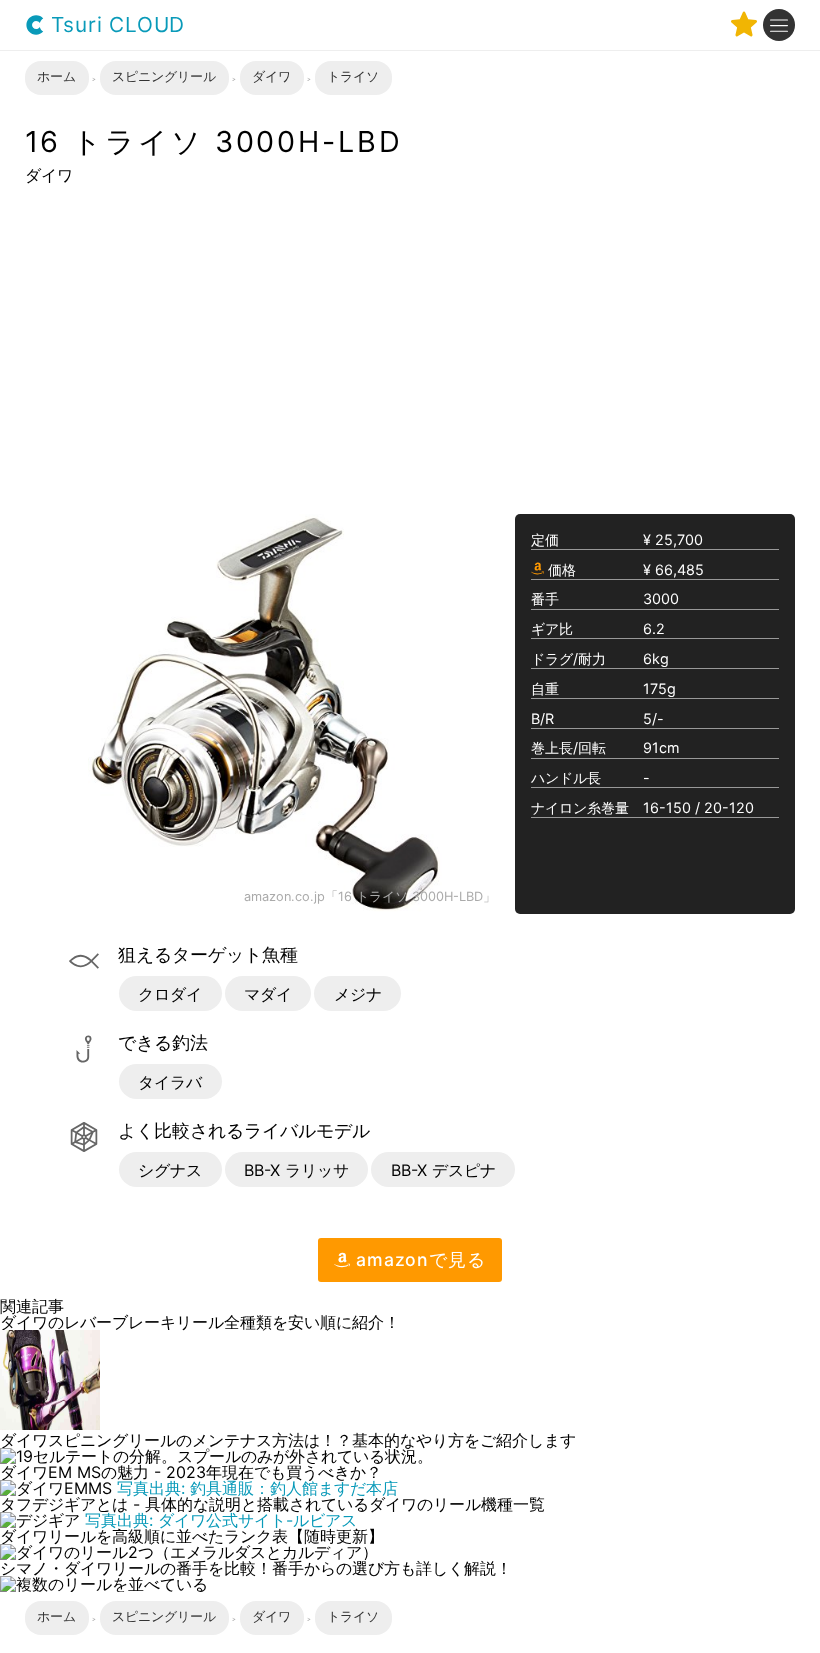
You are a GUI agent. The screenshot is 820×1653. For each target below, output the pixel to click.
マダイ (268, 994)
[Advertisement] (410, 348)
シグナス (170, 1170)
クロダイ (170, 994)
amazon (417, 1259)
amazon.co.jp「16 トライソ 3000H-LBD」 (370, 897)
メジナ (358, 994)
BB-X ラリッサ (296, 1170)
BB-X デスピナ (443, 1170)
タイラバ (170, 1082)
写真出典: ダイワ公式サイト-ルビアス (221, 1520)
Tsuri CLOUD (115, 25)
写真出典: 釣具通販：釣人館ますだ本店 (257, 1488)
